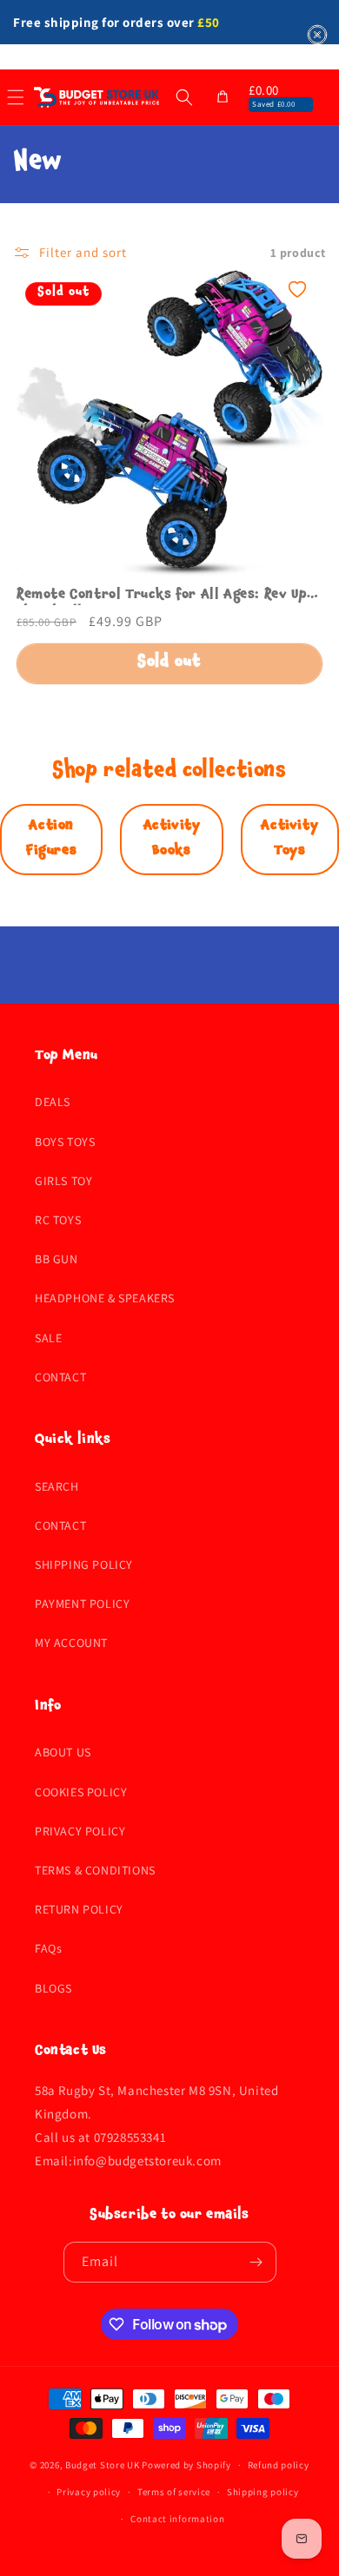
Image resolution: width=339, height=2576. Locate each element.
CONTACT (60, 1377)
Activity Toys (289, 839)
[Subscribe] (256, 2262)
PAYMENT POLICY (82, 1604)
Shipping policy (263, 2492)
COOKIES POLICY (81, 1792)
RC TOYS (58, 1220)
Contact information (177, 2519)
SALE (48, 1338)
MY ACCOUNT (71, 1643)
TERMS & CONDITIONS (95, 1870)
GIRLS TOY (63, 1181)
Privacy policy (89, 2492)
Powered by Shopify (186, 2465)
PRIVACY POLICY (80, 1831)
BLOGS (53, 1988)
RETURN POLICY (79, 1909)
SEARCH (57, 1486)
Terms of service (174, 2492)
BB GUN (56, 1259)
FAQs (48, 1948)
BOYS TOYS (65, 1142)
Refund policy (279, 2465)
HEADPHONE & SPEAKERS (105, 1298)
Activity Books (172, 839)
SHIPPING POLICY (84, 1565)
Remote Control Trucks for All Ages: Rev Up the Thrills (162, 597)
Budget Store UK (103, 2465)
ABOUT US (63, 1752)
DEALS (53, 1102)
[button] (184, 97)
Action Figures (51, 839)
